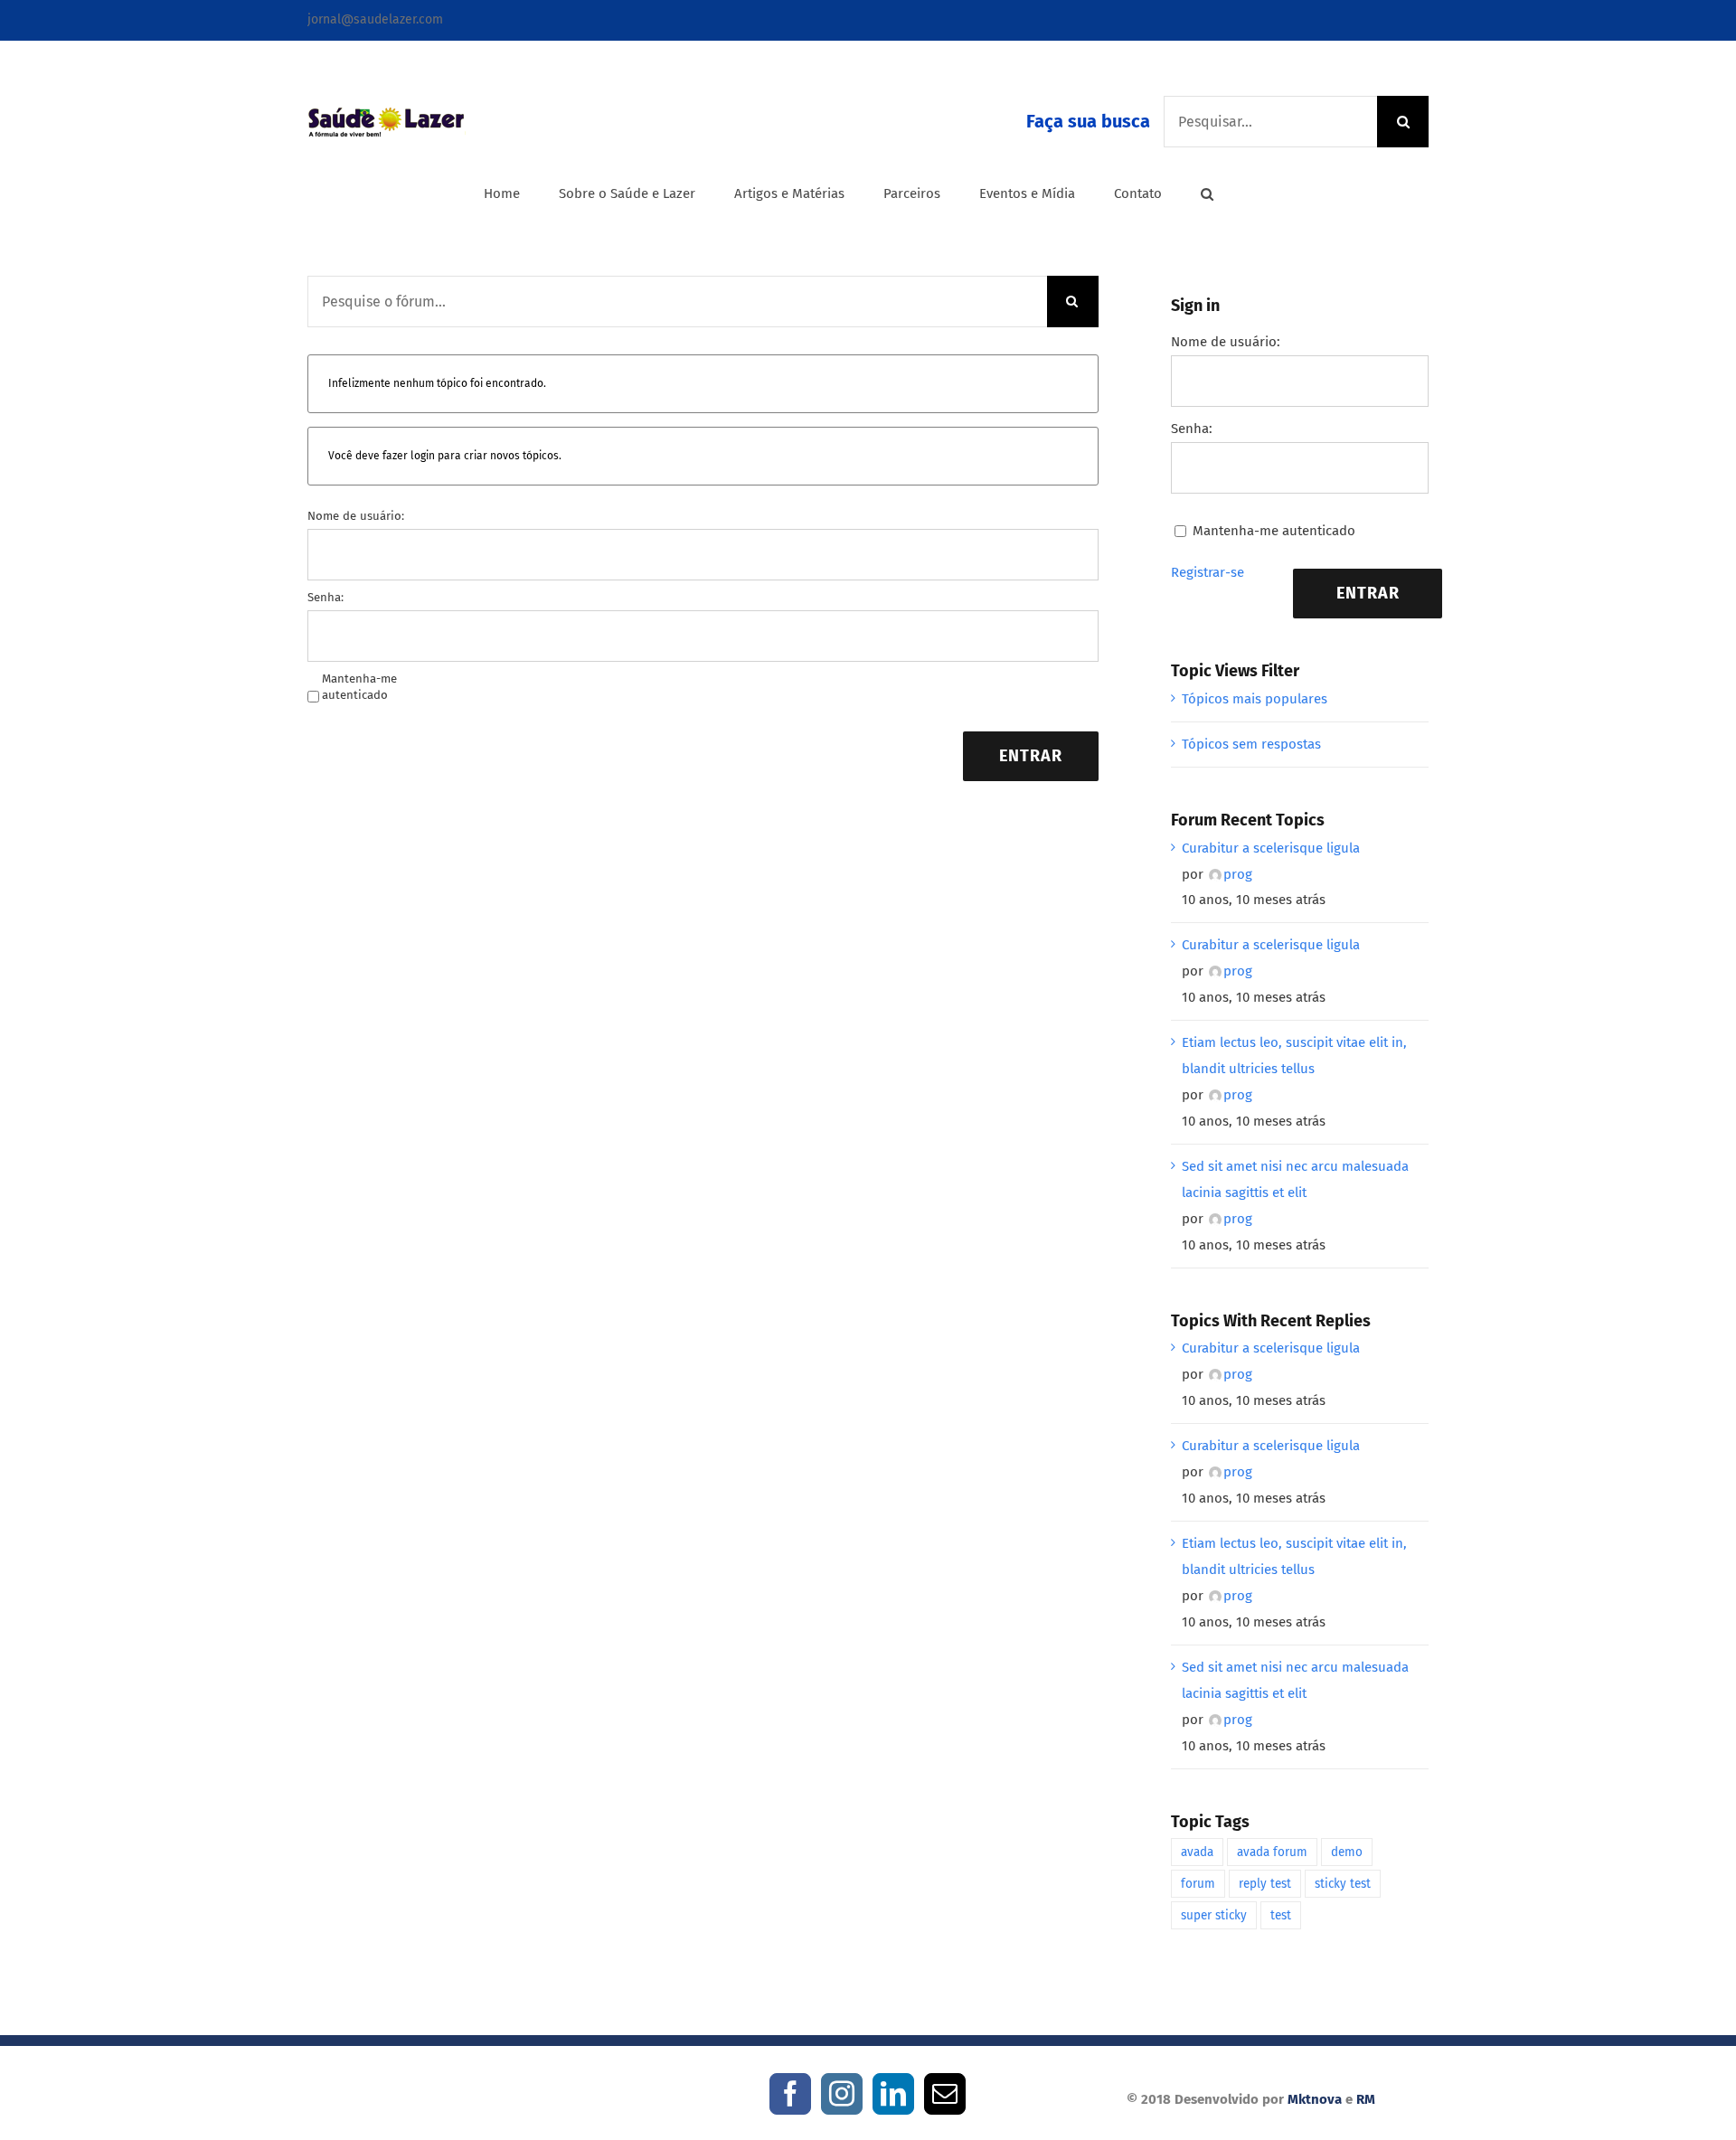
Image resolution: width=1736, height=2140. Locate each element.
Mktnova (1315, 2099)
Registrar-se (1208, 572)
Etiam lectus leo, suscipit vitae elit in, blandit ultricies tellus (1294, 1056)
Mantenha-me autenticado (359, 687)
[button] (1207, 193)
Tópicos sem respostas (1251, 744)
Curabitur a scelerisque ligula (1271, 848)
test (1281, 1915)
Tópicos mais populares (1255, 699)
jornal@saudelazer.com (375, 19)
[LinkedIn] (893, 2094)
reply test (1265, 1884)
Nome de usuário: (356, 516)
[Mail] (945, 2094)
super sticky (1214, 1915)
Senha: (325, 597)
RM (1366, 2099)
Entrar (1031, 756)
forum (1198, 1884)
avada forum (1272, 1852)
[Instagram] (842, 2094)
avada (1197, 1852)
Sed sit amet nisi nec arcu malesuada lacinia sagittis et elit (1295, 1179)
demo (1347, 1852)
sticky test (1343, 1884)
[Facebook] (790, 2094)
